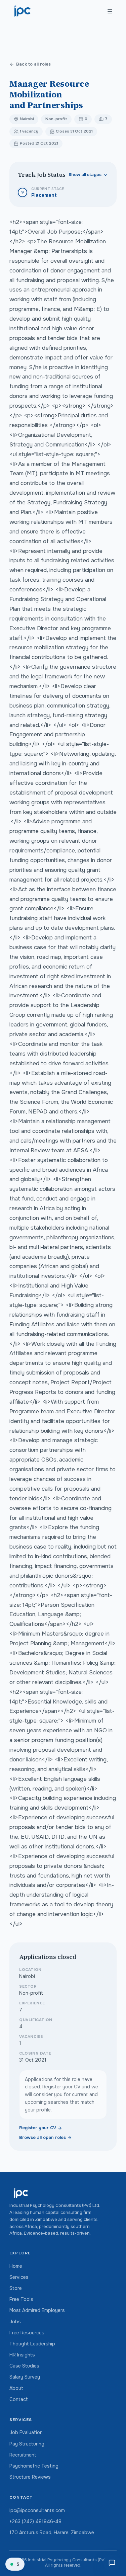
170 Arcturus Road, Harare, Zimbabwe (52, 2532)
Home (16, 2266)
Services (19, 2277)
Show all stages (85, 175)
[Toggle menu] (110, 11)
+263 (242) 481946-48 (35, 2521)
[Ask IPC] (112, 2563)
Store (16, 2288)
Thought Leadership (32, 2344)
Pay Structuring (27, 2444)
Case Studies (24, 2366)
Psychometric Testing (34, 2466)
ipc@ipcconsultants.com (37, 2510)
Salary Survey (25, 2377)
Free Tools (21, 2299)
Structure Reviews (30, 2477)
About (16, 2388)
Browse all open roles (43, 2138)
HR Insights (22, 2355)
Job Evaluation (26, 2432)
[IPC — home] (23, 11)
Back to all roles (33, 64)
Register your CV (38, 2128)
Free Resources (27, 2333)
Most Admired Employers (37, 2310)
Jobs (15, 2322)
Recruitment (23, 2455)
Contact (19, 2399)
